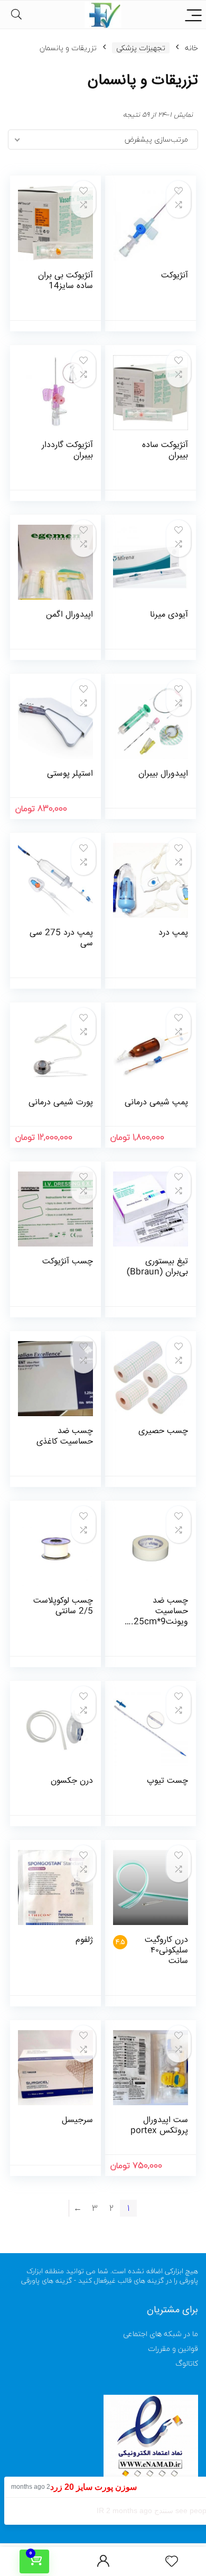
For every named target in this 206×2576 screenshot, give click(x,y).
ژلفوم (84, 1940)
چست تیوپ (167, 1781)
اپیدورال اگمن (69, 615)
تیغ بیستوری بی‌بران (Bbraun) (157, 1267)
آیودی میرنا (169, 615)
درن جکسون (72, 1781)
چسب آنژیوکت (68, 1262)
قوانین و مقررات (173, 2349)
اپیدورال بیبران (163, 774)
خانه (191, 48)
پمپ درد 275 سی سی (61, 938)
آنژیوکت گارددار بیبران (67, 450)
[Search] (16, 15)
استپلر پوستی (70, 774)
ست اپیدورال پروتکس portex (159, 2126)
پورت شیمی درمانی (61, 1103)
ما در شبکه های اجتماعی (161, 2334)
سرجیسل (77, 2120)
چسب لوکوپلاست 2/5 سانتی (63, 1606)
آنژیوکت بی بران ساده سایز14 (65, 281)
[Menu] (193, 15)
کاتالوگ (187, 2363)
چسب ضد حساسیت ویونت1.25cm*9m (157, 1617)
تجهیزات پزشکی (141, 48)
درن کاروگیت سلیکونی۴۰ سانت (166, 1951)
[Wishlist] (172, 2562)
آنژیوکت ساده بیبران (165, 450)
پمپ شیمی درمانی (156, 1103)
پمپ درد (173, 933)
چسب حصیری (163, 1431)
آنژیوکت (175, 276)
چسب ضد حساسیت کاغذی (65, 1436)
